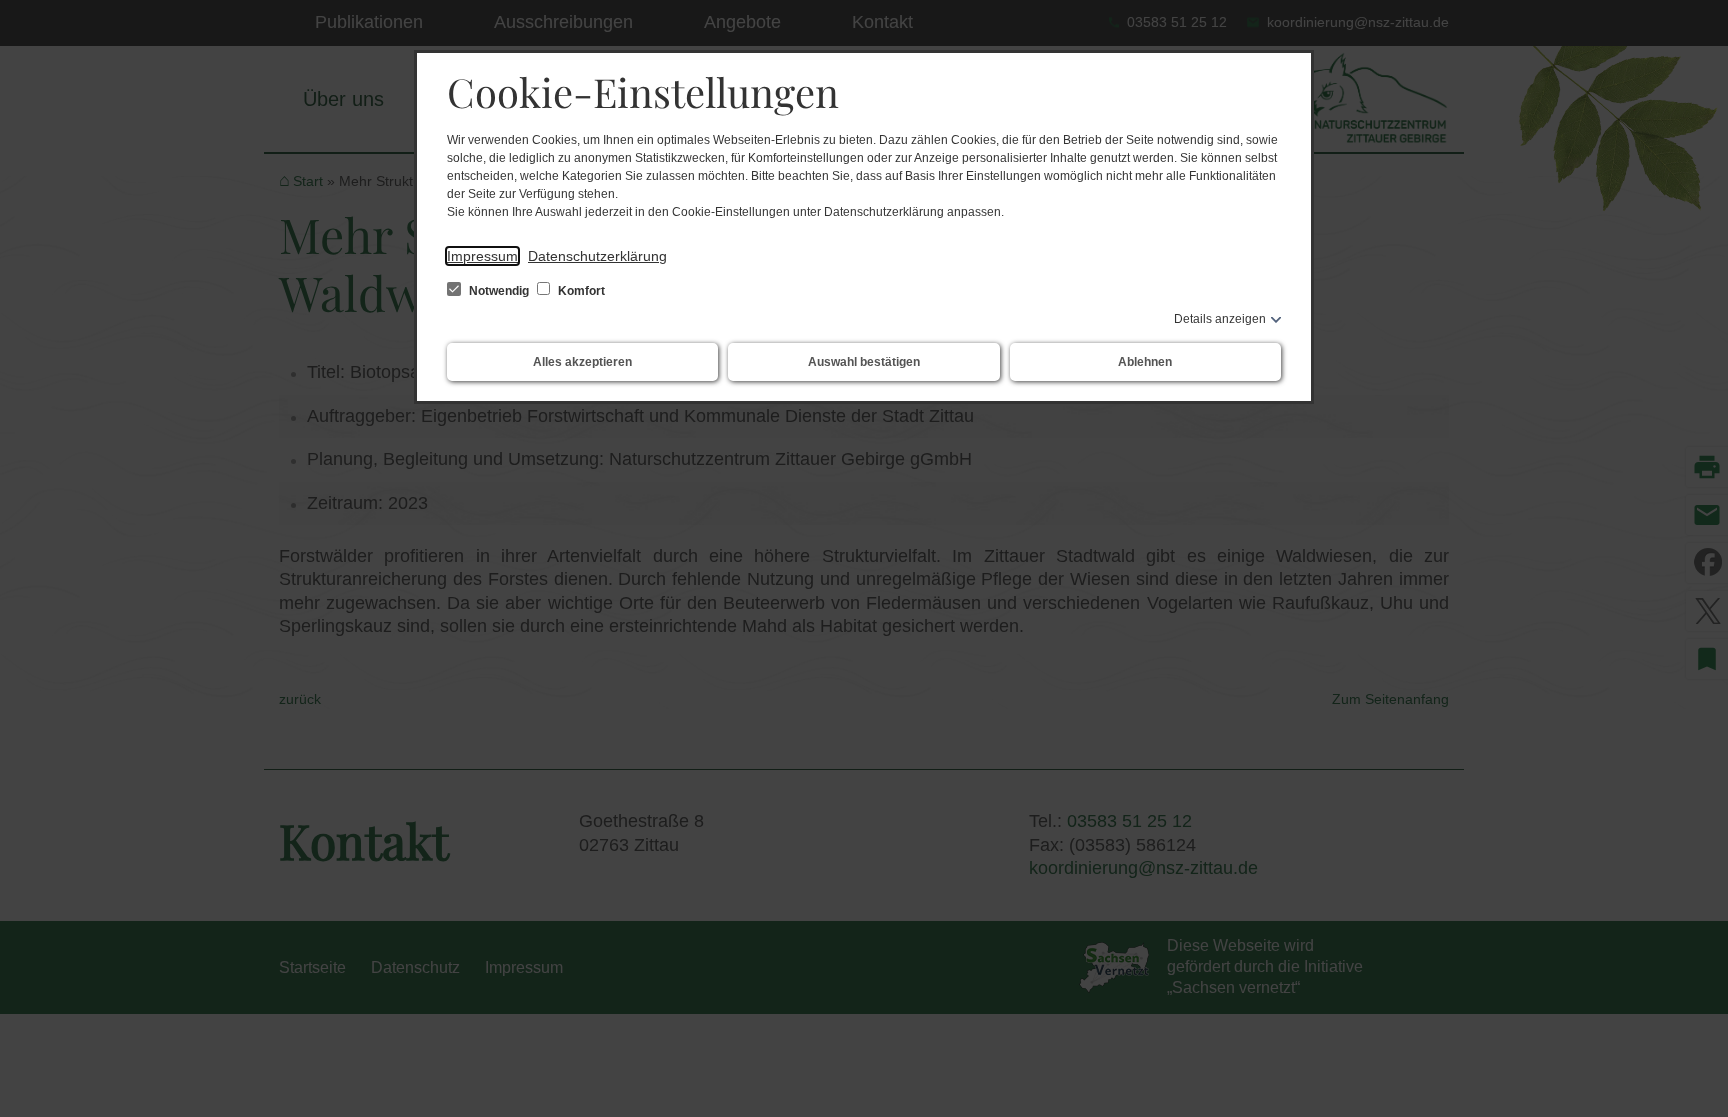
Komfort (580, 291)
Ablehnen (1145, 362)
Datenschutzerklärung (597, 256)
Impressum (482, 256)
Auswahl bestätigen (864, 362)
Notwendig (499, 291)
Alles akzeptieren (582, 362)
